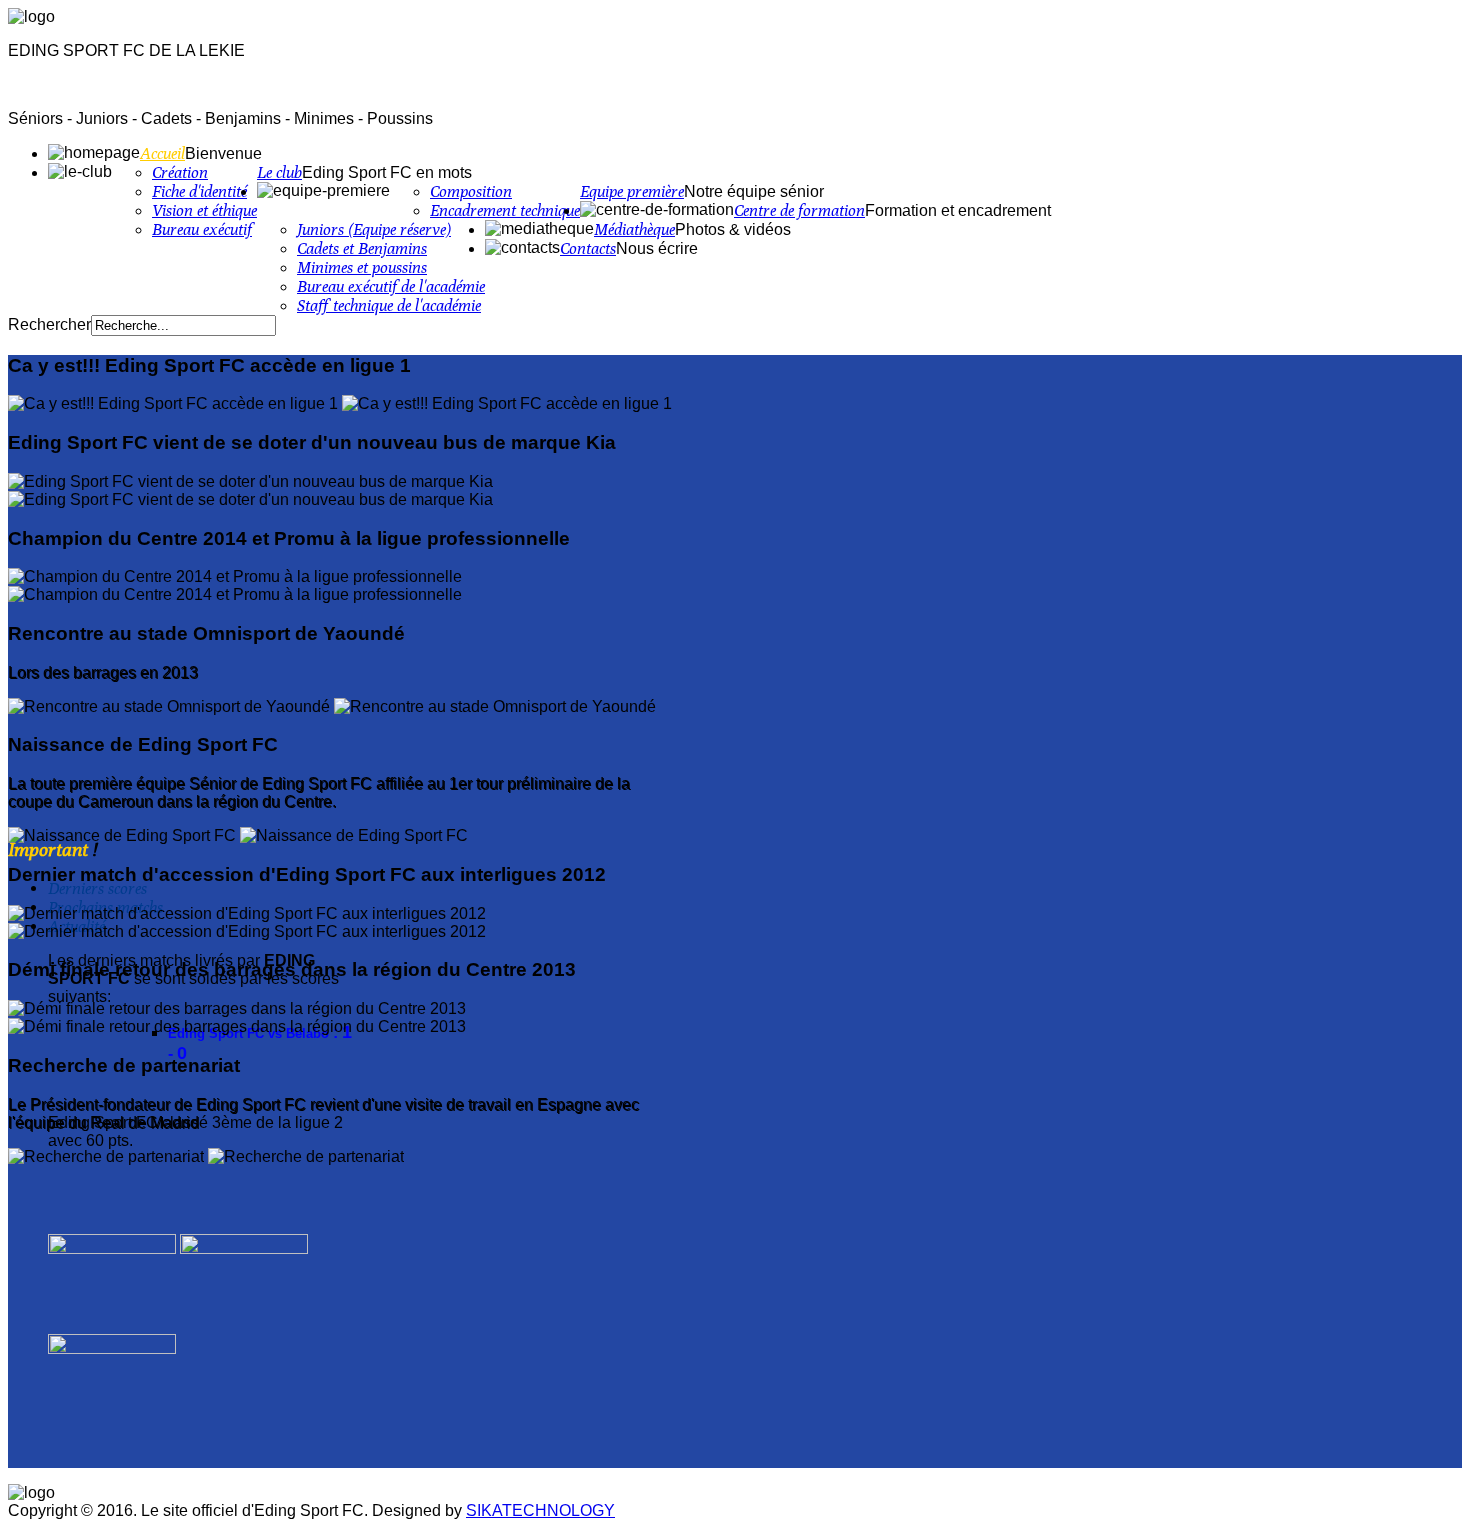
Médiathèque (634, 229)
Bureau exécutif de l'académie (391, 286)
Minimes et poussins (362, 267)
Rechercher (49, 324)
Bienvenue (223, 153)
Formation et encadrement (958, 210)
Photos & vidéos (733, 229)
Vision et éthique (204, 210)
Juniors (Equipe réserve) (374, 229)
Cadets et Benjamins (362, 248)
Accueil (162, 153)
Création (180, 172)
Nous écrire (657, 248)
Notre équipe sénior (754, 191)
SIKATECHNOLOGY (540, 1510)
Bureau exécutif (202, 229)
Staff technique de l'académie (389, 305)
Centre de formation (799, 210)
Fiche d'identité (199, 191)
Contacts (588, 248)
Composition (471, 191)
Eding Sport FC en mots (387, 172)
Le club (279, 172)
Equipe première (632, 191)
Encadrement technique (505, 210)
